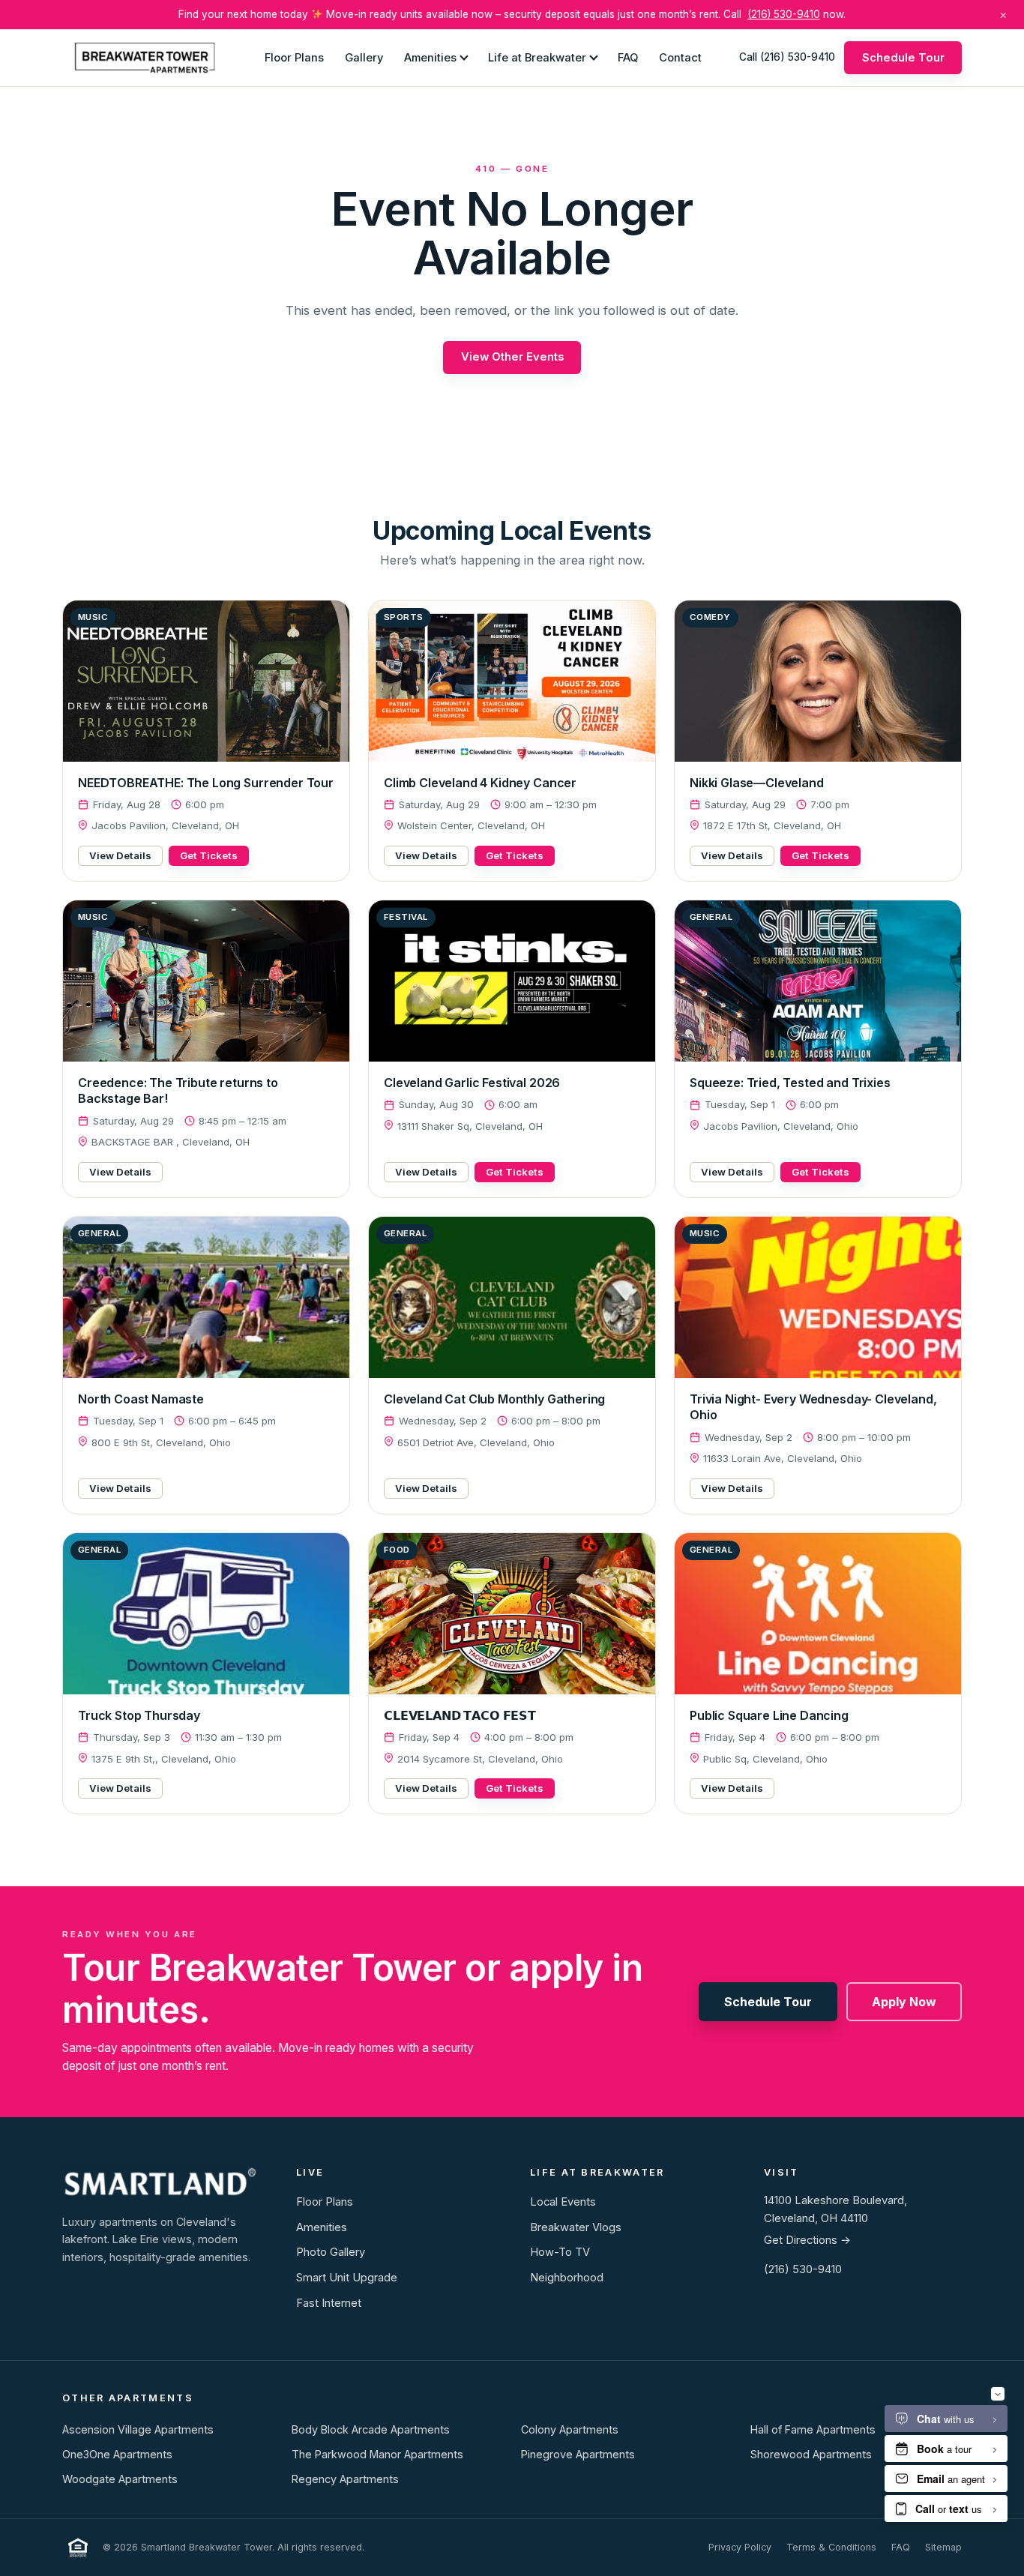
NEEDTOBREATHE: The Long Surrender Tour (206, 783)
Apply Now (904, 2002)
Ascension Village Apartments (138, 2429)
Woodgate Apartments (120, 2479)
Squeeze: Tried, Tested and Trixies (790, 1083)
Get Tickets (209, 855)
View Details (120, 855)
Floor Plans (294, 57)
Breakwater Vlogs (576, 2227)
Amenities (430, 57)
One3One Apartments (117, 2454)
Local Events (563, 2202)
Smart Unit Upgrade (347, 2278)
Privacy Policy (740, 2547)
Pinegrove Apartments (578, 2454)
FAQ (628, 57)
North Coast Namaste (141, 1399)
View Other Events (512, 357)
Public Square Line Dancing (769, 1715)
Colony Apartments (570, 2429)
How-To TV (560, 2252)
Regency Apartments (345, 2479)
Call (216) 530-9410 (787, 57)
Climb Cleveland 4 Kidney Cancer (480, 783)
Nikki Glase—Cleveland (757, 783)
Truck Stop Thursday (139, 1715)
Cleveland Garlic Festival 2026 (472, 1083)
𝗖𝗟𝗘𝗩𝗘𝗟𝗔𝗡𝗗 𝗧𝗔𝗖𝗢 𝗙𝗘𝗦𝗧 (460, 1715)
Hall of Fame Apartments (813, 2429)
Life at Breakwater (537, 57)
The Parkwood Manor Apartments (377, 2454)
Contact (680, 57)
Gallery (364, 57)
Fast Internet (329, 2303)
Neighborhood (567, 2278)
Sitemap (943, 2547)
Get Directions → (807, 2240)
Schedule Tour (903, 57)
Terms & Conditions (831, 2547)
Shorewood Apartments (811, 2454)
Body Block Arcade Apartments (371, 2429)
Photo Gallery (331, 2252)
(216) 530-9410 (784, 14)
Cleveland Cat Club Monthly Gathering (494, 1399)
